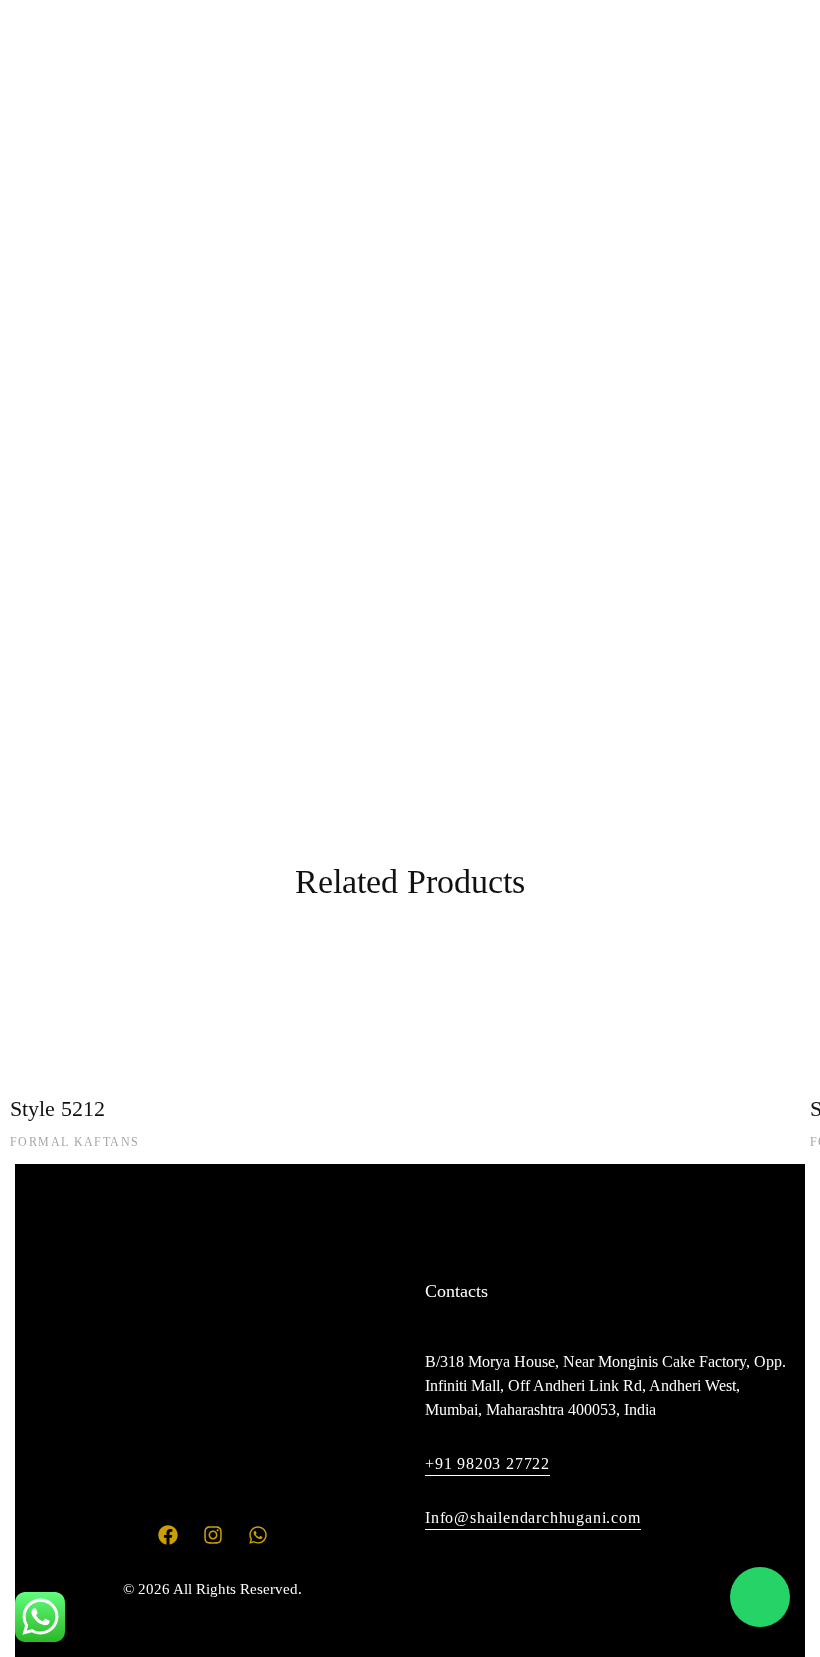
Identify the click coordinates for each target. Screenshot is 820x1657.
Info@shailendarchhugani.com (533, 1517)
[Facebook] (722, 241)
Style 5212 (57, 1108)
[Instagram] (760, 241)
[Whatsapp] (798, 241)
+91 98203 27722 (487, 1463)
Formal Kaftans (74, 1142)
